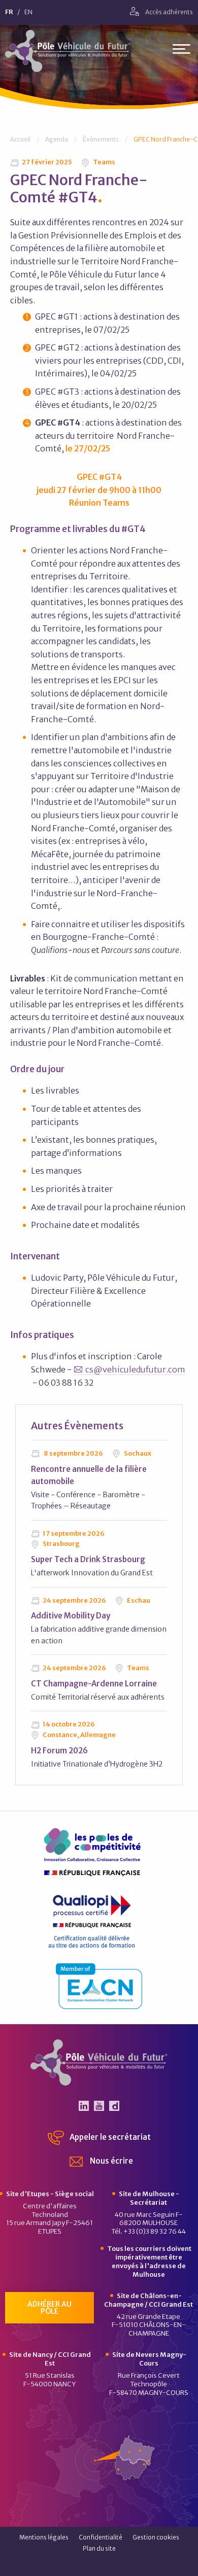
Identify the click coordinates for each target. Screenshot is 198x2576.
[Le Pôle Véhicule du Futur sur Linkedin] (84, 2106)
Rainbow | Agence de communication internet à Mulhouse (99, 2565)
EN (28, 12)
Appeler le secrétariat (109, 2137)
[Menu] (181, 51)
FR (9, 12)
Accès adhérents (169, 12)
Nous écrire (111, 2161)
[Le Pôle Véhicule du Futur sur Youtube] (99, 2106)
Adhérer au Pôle (49, 2308)
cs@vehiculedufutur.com (135, 1369)
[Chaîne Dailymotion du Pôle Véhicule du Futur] (114, 2106)
